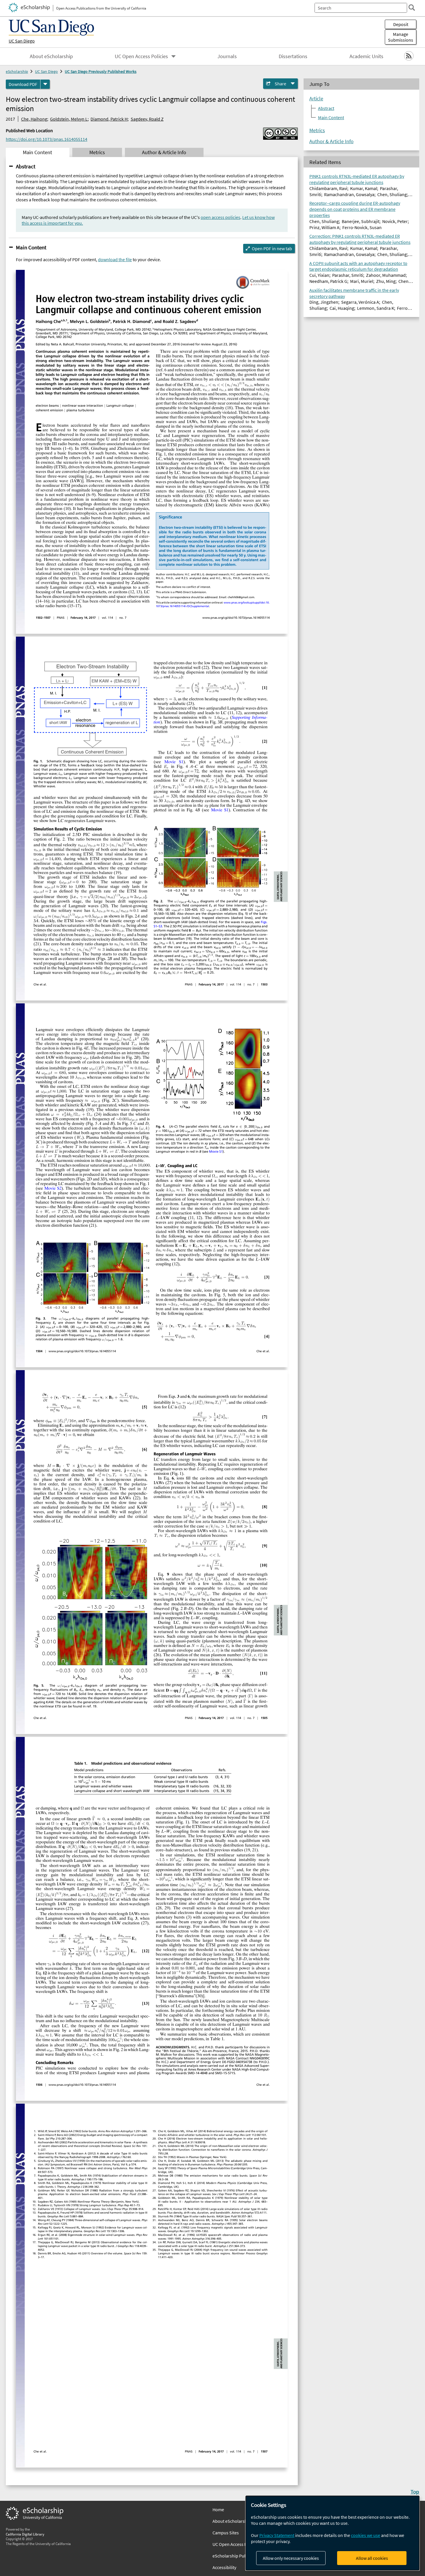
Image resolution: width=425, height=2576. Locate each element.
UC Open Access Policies (141, 56)
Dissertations (293, 56)
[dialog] (332, 2533)
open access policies (220, 217)
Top (415, 2492)
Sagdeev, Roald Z (147, 119)
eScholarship (17, 71)
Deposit (401, 24)
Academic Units (366, 56)
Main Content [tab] (37, 152)
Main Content (31, 247)
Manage (401, 37)
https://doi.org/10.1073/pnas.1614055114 (47, 139)
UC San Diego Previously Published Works (101, 71)
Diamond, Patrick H (109, 119)
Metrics (317, 130)
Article (316, 99)
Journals (227, 56)
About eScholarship (51, 56)
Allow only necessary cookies (291, 2558)
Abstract (26, 166)
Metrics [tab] (97, 152)
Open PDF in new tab (272, 248)
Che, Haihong (34, 119)
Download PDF (23, 84)
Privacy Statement (277, 2535)
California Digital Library (25, 2534)
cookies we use (366, 2535)
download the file (115, 259)
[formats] (45, 84)
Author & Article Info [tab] (164, 152)
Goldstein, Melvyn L (69, 119)
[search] (412, 8)
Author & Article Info (331, 141)
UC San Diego (22, 41)
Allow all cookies (372, 2558)
